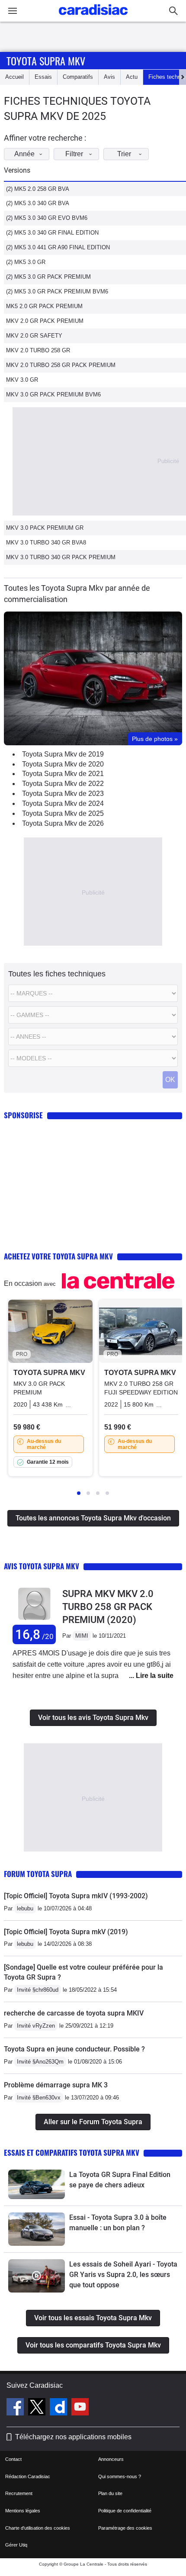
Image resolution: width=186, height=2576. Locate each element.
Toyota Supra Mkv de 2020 (63, 764)
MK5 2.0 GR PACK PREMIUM (44, 306)
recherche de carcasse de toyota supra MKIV (74, 2013)
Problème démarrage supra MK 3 (56, 2085)
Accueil (14, 77)
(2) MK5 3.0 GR (26, 262)
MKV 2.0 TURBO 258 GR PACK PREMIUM (61, 365)
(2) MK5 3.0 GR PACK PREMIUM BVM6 (57, 291)
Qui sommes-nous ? (120, 2476)
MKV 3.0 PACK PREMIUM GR (45, 528)
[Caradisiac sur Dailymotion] (59, 2408)
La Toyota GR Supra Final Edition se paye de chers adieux (120, 2180)
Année (24, 154)
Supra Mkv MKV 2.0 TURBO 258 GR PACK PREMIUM (108, 1607)
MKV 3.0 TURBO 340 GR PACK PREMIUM (61, 557)
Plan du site (110, 2493)
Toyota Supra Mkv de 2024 (63, 803)
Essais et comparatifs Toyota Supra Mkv (72, 2153)
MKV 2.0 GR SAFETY (34, 336)
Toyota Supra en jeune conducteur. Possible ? (74, 2049)
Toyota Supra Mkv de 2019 (63, 754)
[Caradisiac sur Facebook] (16, 2408)
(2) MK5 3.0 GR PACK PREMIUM (48, 277)
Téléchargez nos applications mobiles (73, 2437)
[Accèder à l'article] (37, 2184)
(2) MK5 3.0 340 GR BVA (38, 203)
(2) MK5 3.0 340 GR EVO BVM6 (47, 218)
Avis (109, 77)
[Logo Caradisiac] (93, 18)
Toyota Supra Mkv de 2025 (63, 813)
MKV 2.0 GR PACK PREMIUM (45, 321)
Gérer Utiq (16, 2545)
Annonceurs (111, 2459)
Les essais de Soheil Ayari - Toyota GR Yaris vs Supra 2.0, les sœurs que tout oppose (123, 2275)
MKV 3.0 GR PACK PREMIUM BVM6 (53, 394)
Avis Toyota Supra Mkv (42, 1566)
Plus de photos (155, 739)
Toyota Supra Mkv (46, 61)
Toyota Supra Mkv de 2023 (63, 794)
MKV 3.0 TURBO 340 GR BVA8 (46, 543)
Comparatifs (78, 77)
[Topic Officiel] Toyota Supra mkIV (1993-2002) (76, 1896)
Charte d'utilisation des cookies (38, 2528)
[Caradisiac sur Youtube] (80, 2408)
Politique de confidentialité (125, 2511)
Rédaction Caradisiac (28, 2476)
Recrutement (19, 2493)
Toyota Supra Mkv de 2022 (63, 784)
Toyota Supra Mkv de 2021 (63, 774)
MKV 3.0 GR (22, 380)
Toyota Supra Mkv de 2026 (63, 823)
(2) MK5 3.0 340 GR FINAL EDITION (52, 233)
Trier (124, 154)
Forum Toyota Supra (38, 1874)
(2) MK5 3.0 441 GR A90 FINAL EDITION (58, 247)
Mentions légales (23, 2511)
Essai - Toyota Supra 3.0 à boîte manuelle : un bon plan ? (118, 2223)
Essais (43, 77)
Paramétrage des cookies (125, 2528)
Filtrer (74, 154)
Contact (13, 2459)
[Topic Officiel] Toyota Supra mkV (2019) (66, 1932)
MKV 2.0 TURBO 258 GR (38, 350)
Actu (132, 77)
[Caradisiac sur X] (38, 2408)
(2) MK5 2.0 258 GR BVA (38, 189)
